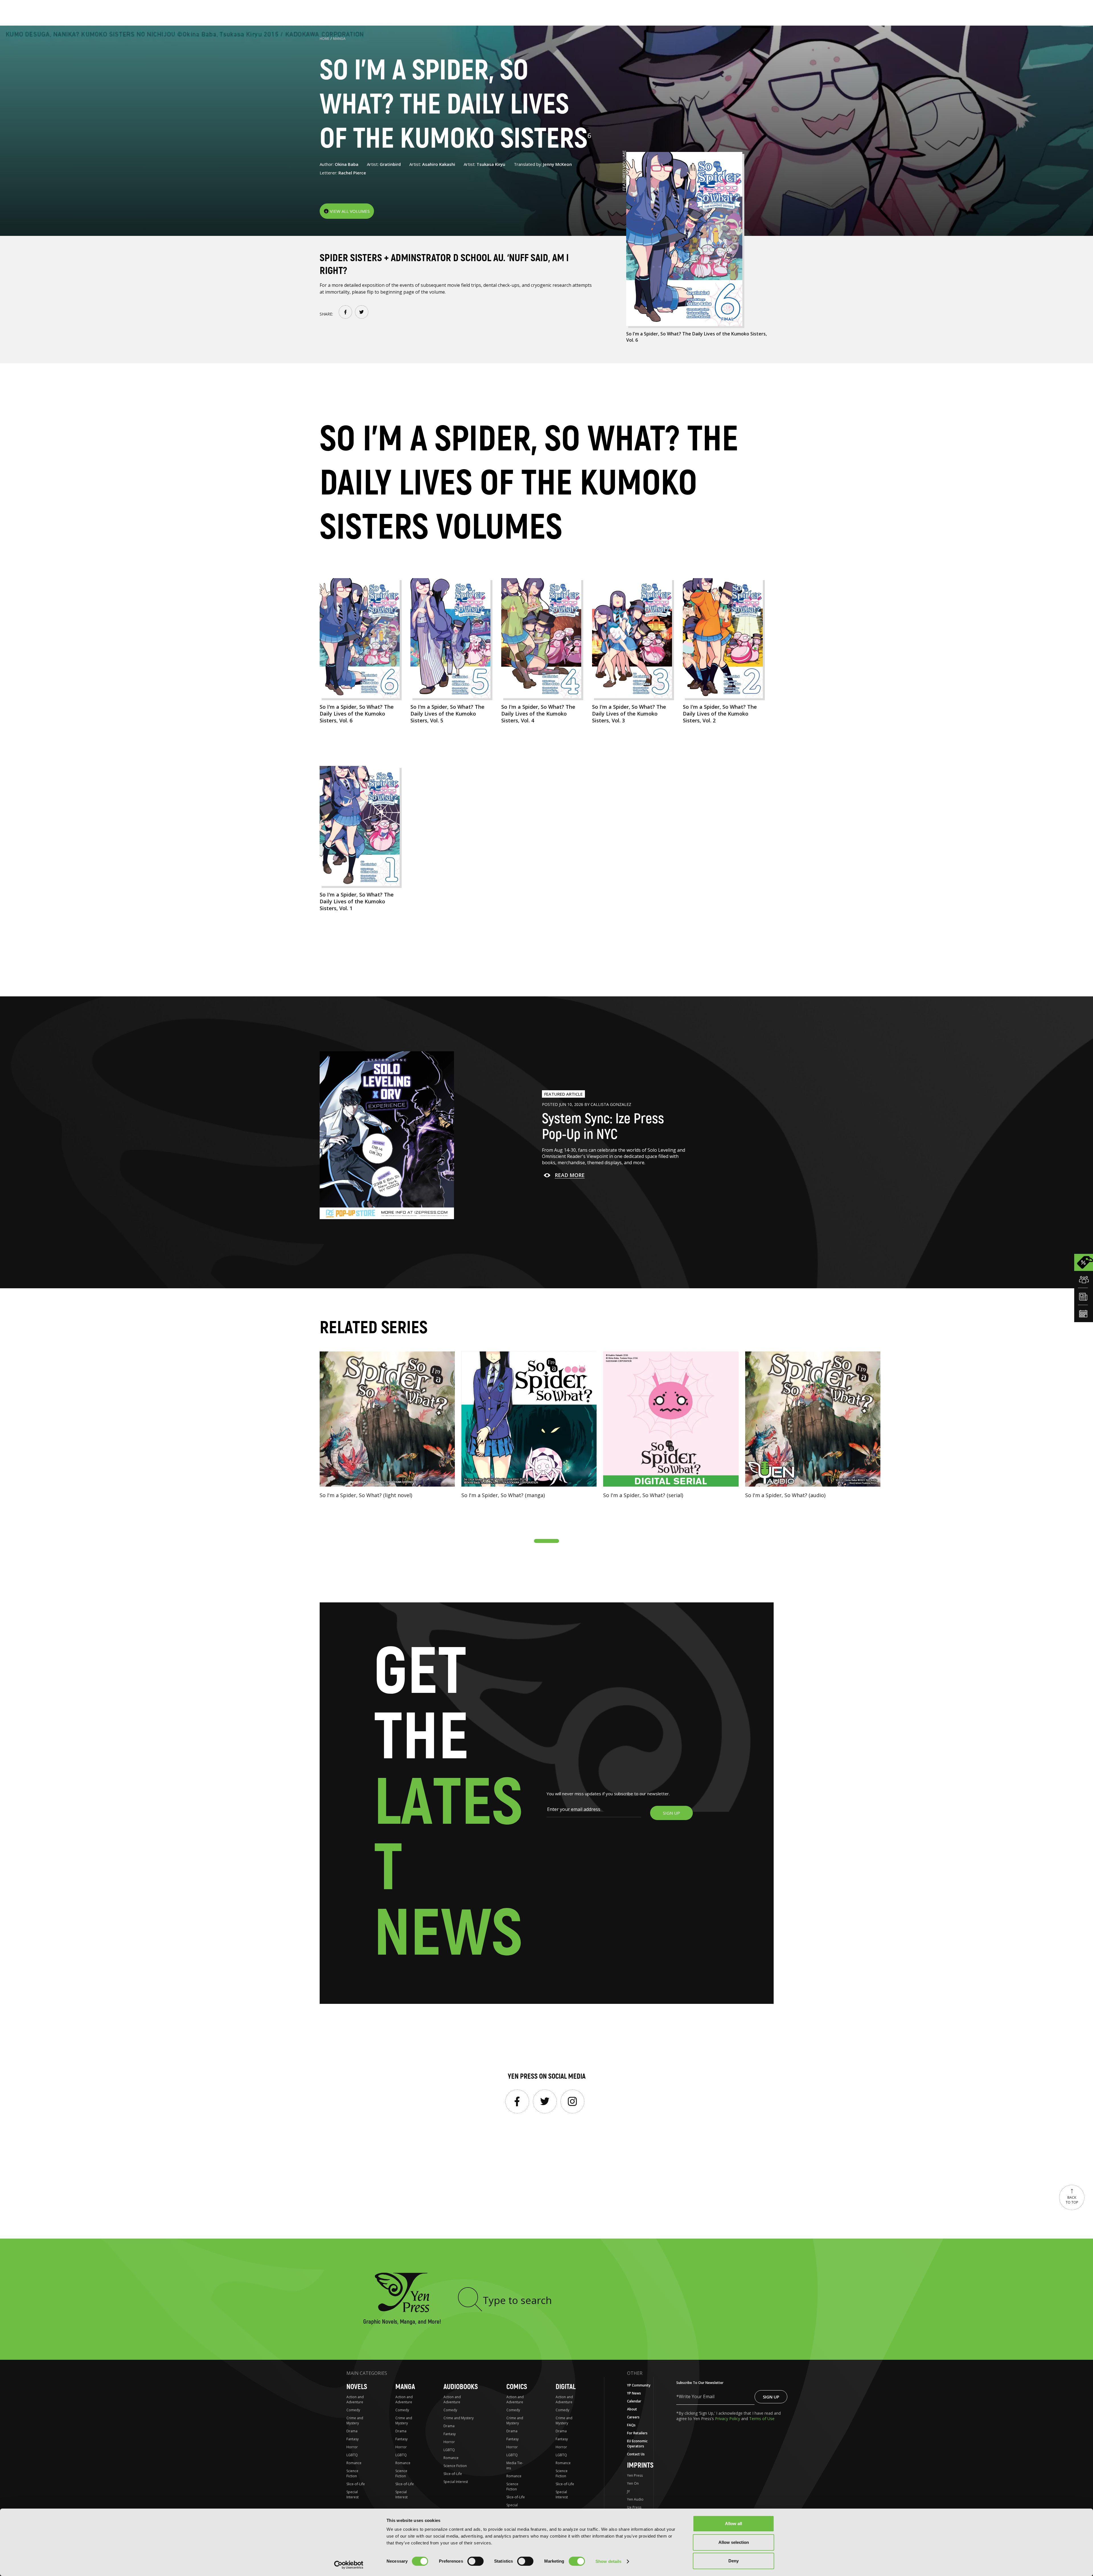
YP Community (639, 2385)
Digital (566, 2387)
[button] (546, 1541)
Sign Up (771, 2397)
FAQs (631, 2425)
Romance (354, 2463)
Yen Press (635, 2475)
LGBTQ (352, 2455)
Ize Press (634, 2507)
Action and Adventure (355, 2399)
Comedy (353, 2410)
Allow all (734, 2524)
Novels (357, 2387)
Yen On (633, 2483)
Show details (608, 2561)
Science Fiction (352, 2473)
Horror (352, 2447)
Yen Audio (635, 2499)
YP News (634, 2393)
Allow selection (734, 2542)
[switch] (475, 2561)
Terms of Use (762, 2419)
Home (324, 39)
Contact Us (636, 2454)
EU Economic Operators (637, 2444)
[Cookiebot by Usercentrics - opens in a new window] (349, 2565)
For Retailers (637, 2433)
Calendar (634, 2401)
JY (628, 2491)
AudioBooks (461, 2387)
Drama (352, 2431)
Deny (734, 2561)
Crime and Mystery (355, 2421)
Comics (517, 2387)
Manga (339, 39)
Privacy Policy (728, 2419)
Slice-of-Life (356, 2484)
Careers (633, 2417)
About (632, 2409)
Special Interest (353, 2494)
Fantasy (353, 2439)
